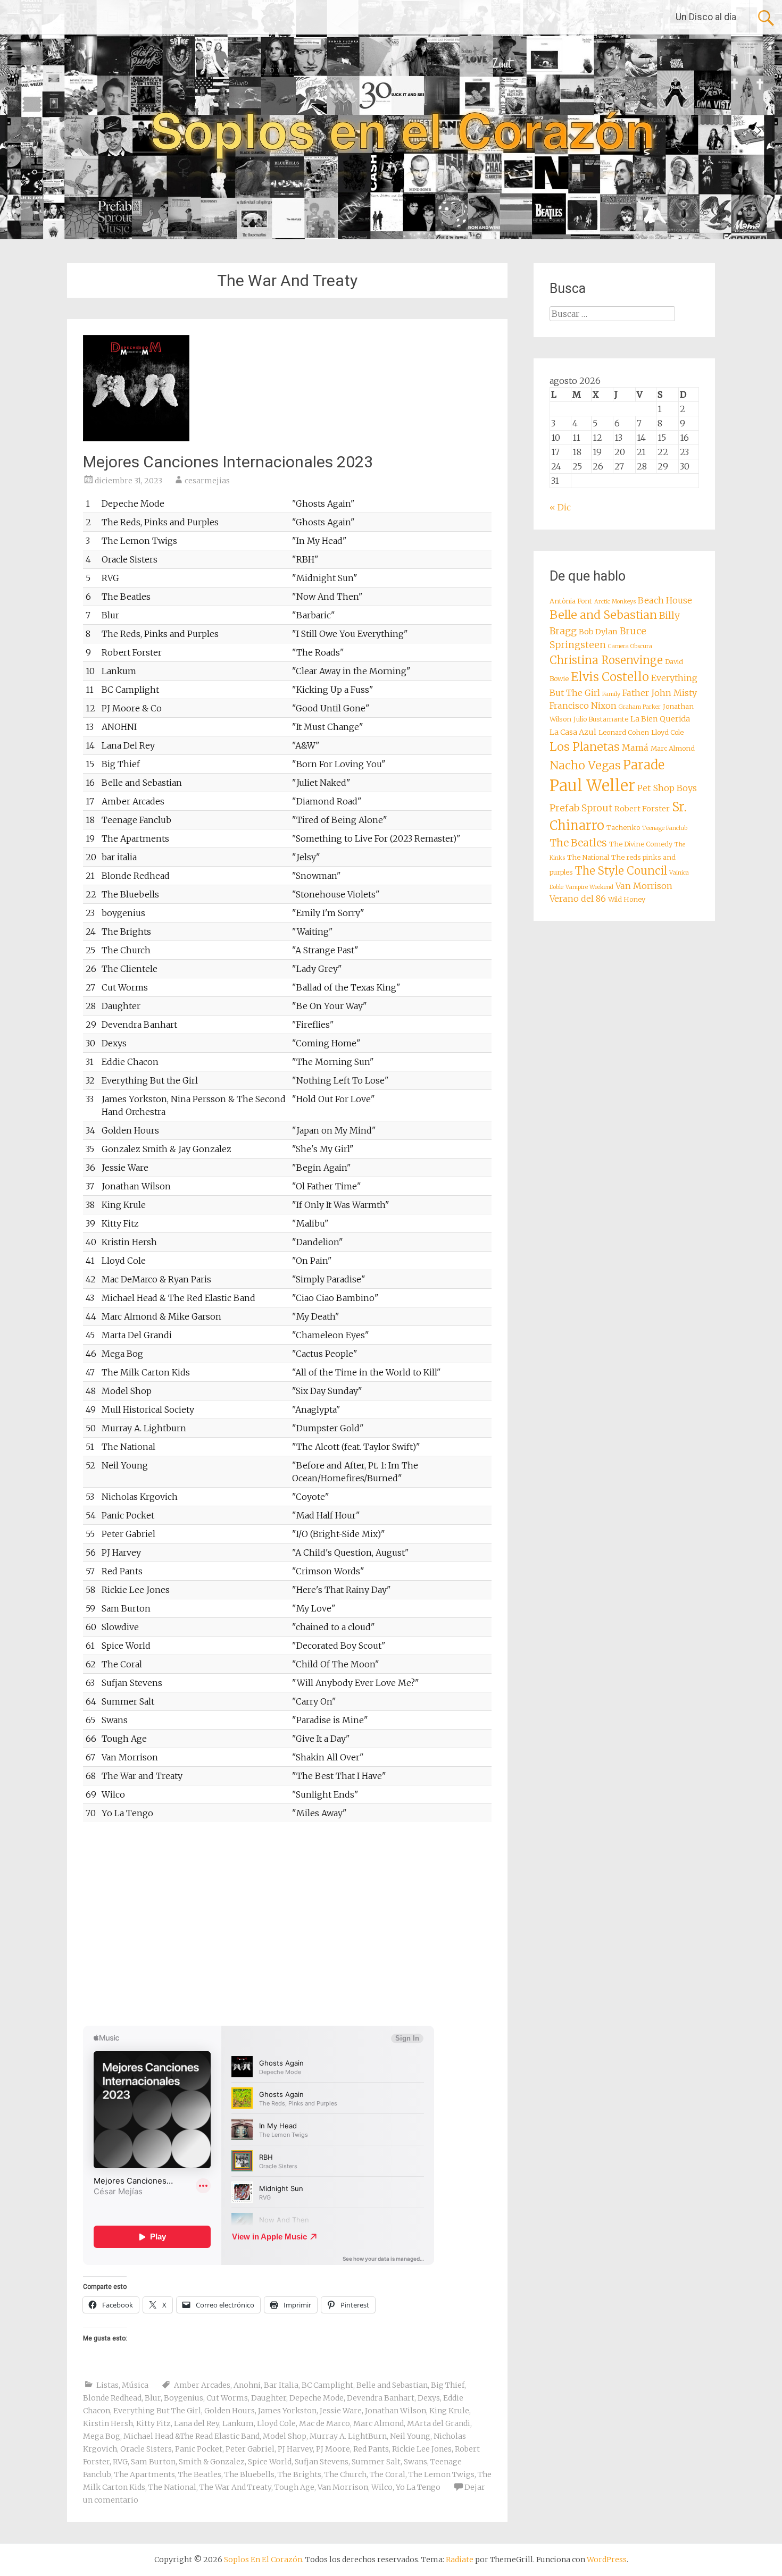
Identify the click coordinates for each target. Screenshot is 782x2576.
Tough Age (294, 2487)
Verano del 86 (578, 899)
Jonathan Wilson (396, 2411)
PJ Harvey (295, 2449)
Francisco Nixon (583, 706)
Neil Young (410, 2436)
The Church (346, 2474)
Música (135, 2385)
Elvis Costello (610, 677)
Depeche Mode (317, 2398)
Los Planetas (585, 747)
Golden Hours (230, 2411)
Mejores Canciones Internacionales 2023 (228, 462)
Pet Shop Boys (667, 788)
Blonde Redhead (112, 2398)
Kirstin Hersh (108, 2423)
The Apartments (145, 2474)
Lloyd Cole (276, 2423)
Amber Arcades (202, 2385)
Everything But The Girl (157, 2411)
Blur (153, 2398)
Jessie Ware (341, 2411)
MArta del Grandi (439, 2423)
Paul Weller (592, 786)
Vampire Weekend (589, 887)
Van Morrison (343, 2487)
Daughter (269, 2398)
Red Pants (371, 2449)
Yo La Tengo (418, 2487)
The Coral (388, 2474)
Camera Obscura (630, 646)
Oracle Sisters (146, 2449)
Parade (644, 765)
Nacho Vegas (585, 765)
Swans (415, 2462)
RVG (120, 2462)
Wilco (382, 2487)
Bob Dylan (598, 632)
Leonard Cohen (624, 732)
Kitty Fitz (153, 2423)
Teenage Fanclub (665, 828)
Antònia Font (571, 601)
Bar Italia (281, 2385)
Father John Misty (660, 693)
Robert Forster (642, 809)
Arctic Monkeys (615, 602)
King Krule (449, 2411)
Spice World (270, 2462)
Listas (107, 2385)
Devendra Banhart (381, 2398)
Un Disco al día (706, 17)
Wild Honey (627, 899)
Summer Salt (376, 2462)
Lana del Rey (197, 2423)
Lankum (238, 2423)
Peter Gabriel (250, 2449)
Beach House (665, 600)
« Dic (560, 507)
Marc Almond (378, 2423)
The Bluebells (249, 2474)
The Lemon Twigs (442, 2474)
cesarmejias (207, 481)
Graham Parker (640, 707)
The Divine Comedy (641, 844)
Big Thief (448, 2385)
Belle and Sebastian (392, 2385)
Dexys (429, 2398)
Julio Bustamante (601, 719)
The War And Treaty (235, 2487)
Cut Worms (227, 2398)
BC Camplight (327, 2385)
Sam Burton (153, 2462)
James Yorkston (287, 2411)
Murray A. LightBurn (348, 2436)
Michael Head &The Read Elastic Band (192, 2436)
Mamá (635, 748)
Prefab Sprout (581, 808)
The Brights (300, 2474)
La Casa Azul (573, 732)
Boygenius (184, 2398)
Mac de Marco (325, 2423)
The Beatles (200, 2474)
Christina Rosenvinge (606, 660)
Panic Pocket (199, 2449)
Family (611, 694)
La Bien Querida (660, 719)
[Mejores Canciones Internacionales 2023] (136, 438)
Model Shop (285, 2436)
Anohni (247, 2385)
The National (172, 2487)
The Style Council (621, 871)
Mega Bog (102, 2436)
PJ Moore (333, 2449)
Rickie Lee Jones (422, 2449)
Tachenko (623, 828)
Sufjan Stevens (322, 2462)
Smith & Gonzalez (212, 2462)
